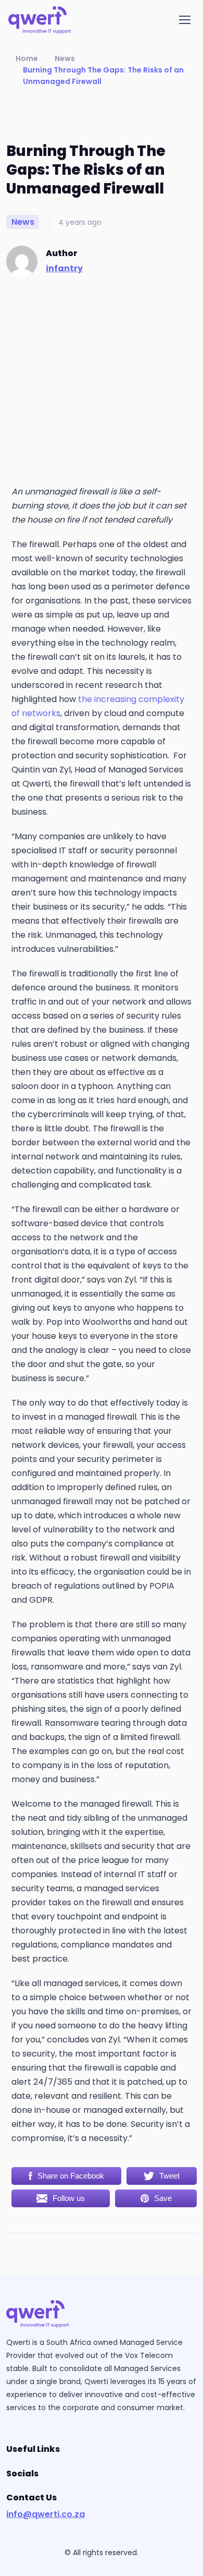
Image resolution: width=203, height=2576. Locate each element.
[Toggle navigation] (187, 20)
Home (27, 58)
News (65, 58)
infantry (64, 268)
